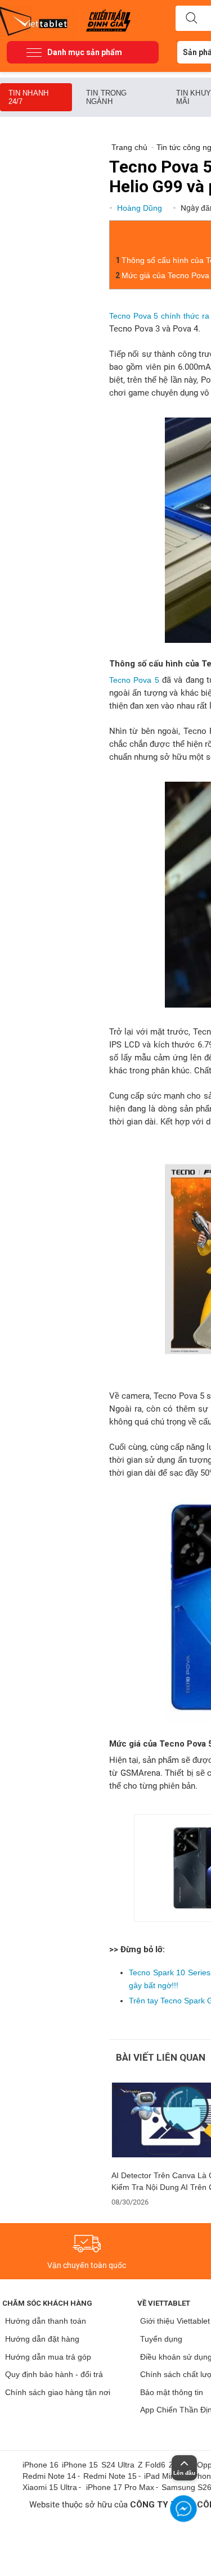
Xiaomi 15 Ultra (50, 2487)
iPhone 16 (41, 2465)
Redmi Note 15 (110, 2476)
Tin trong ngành (106, 97)
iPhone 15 (80, 2465)
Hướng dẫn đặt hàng (42, 2339)
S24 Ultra (118, 2465)
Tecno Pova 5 (134, 680)
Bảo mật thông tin (172, 2392)
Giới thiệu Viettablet (175, 2321)
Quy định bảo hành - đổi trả (54, 2374)
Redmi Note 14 (49, 2476)
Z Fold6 (152, 2465)
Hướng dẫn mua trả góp (48, 2357)
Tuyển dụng (161, 2339)
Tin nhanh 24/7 (28, 97)
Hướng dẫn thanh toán (46, 2321)
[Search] (191, 19)
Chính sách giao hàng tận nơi (58, 2392)
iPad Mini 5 (164, 2476)
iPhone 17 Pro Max (120, 2487)
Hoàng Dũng (141, 208)
